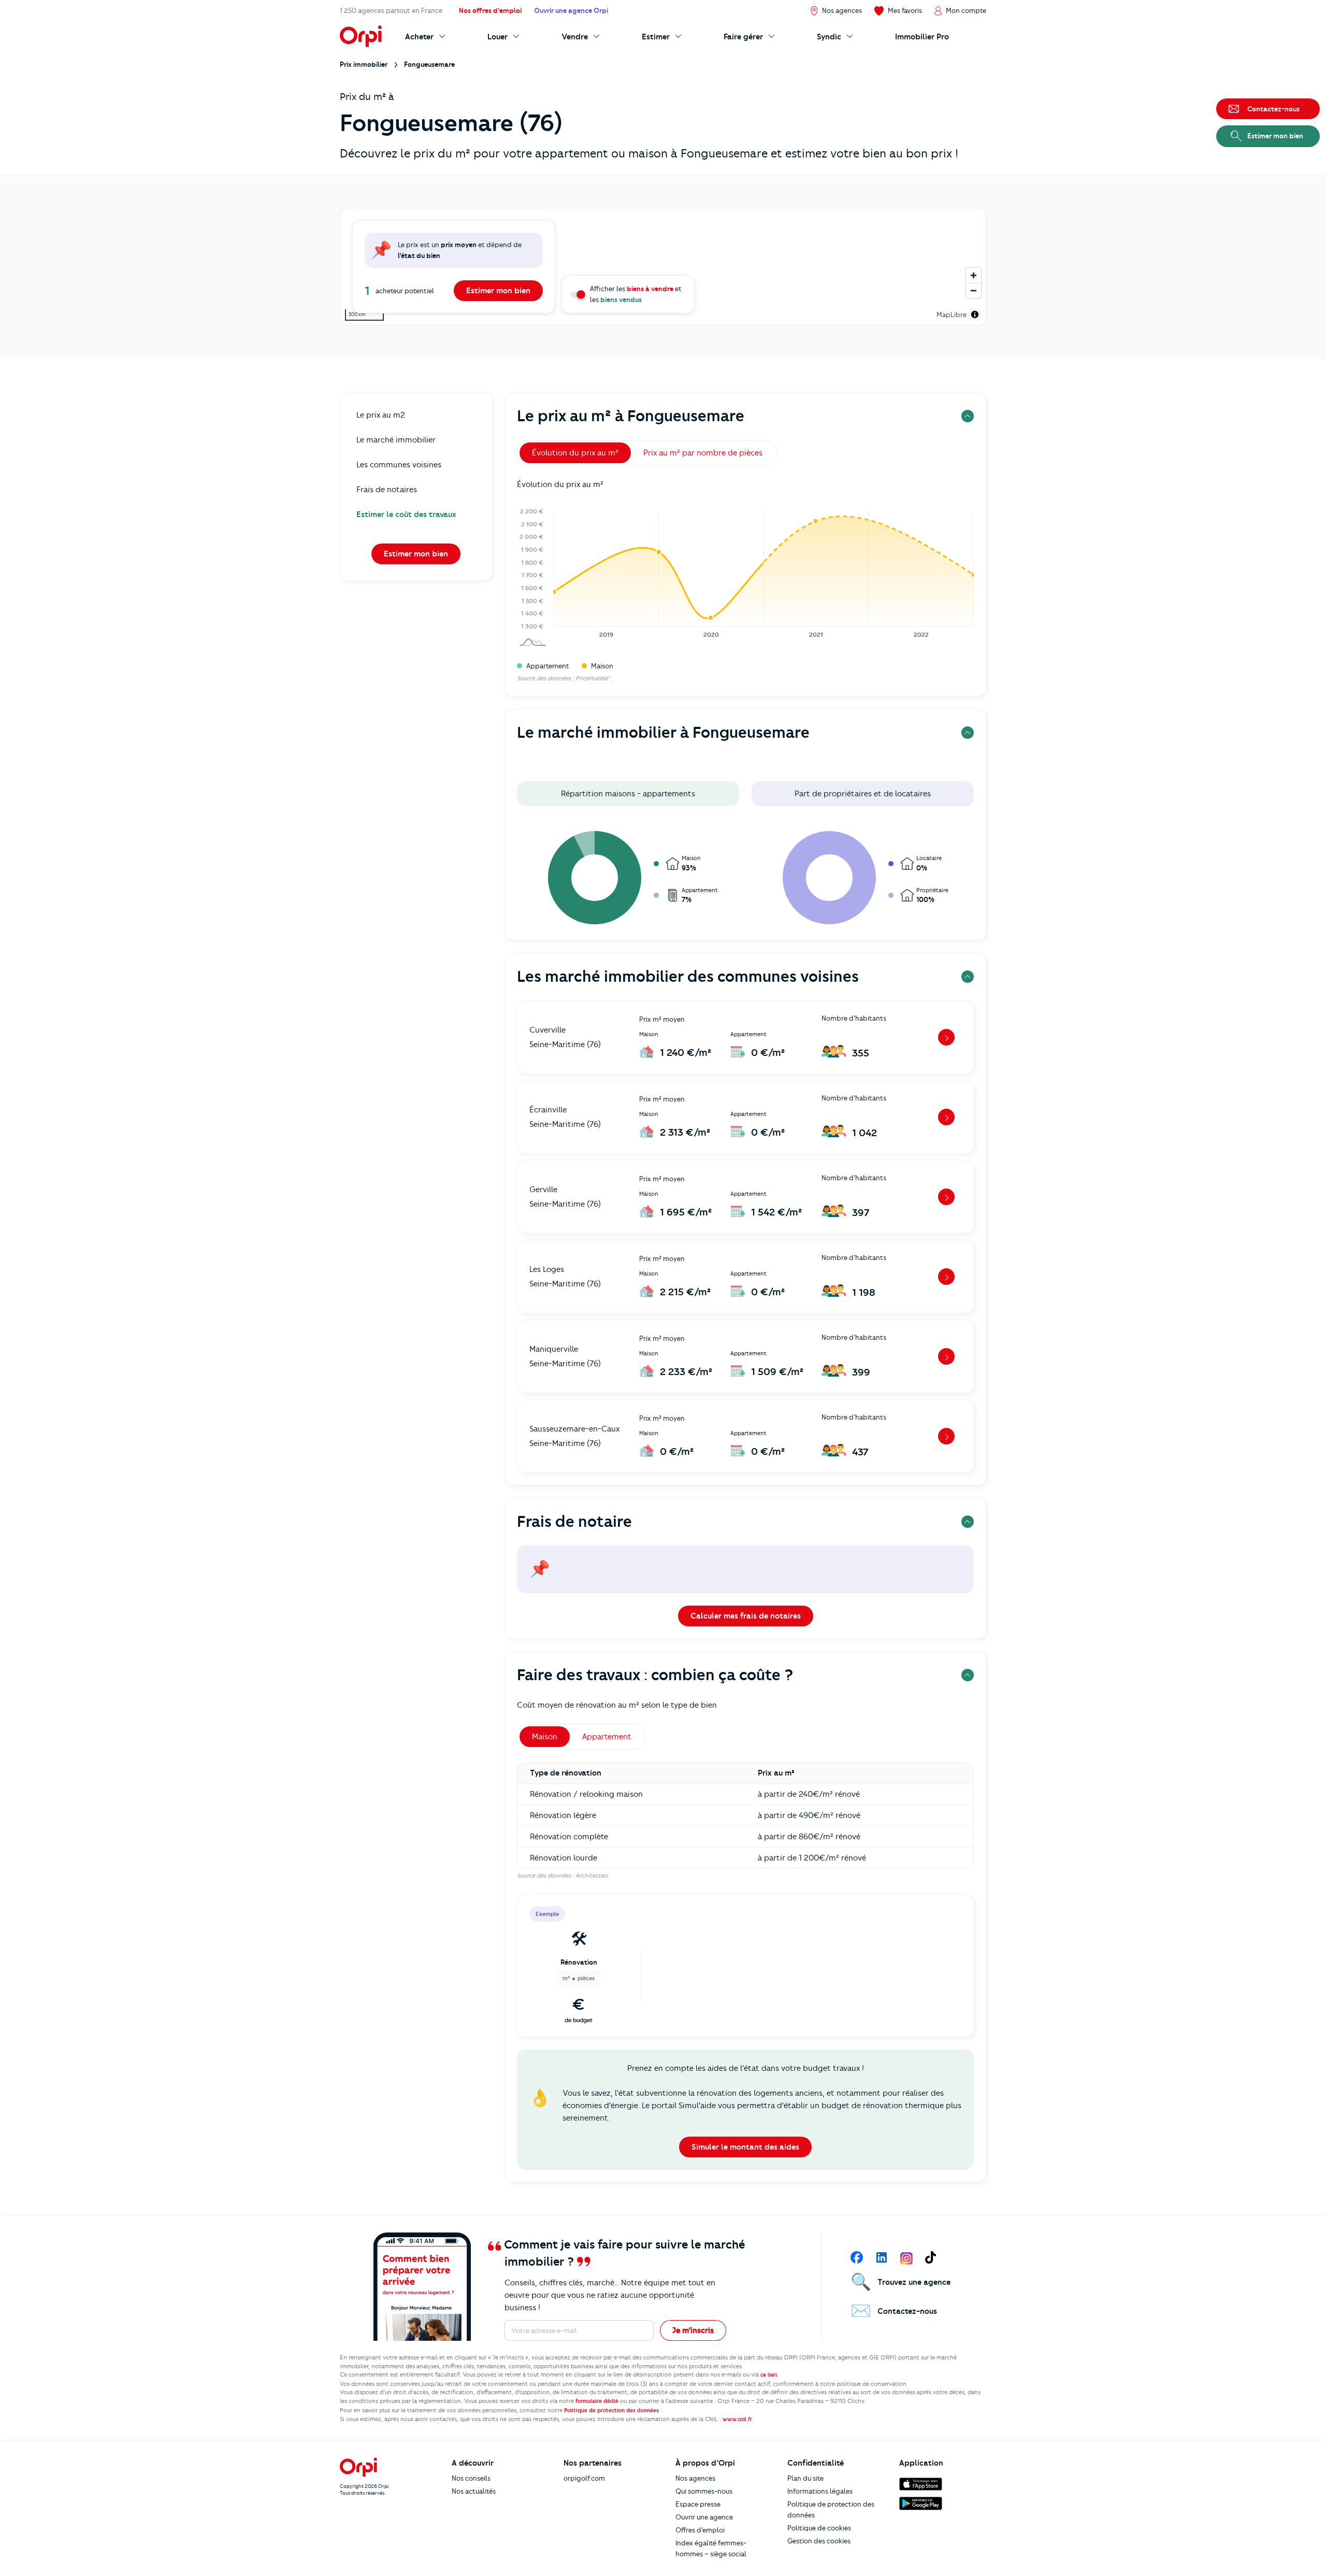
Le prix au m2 (381, 415)
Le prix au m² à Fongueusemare (631, 416)
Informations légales (820, 2491)
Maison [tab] (545, 1737)
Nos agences (695, 2478)
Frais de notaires (387, 490)
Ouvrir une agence (704, 2517)
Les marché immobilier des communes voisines (688, 976)
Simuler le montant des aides (745, 2147)
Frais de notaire (574, 1521)
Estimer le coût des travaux (406, 514)
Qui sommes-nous (704, 2491)
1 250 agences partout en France (391, 10)
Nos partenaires (593, 2463)
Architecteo (592, 1876)
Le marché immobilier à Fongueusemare (663, 732)
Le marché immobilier (396, 440)
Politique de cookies (819, 2528)
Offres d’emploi (700, 2530)
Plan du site (805, 2478)
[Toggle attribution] (975, 314)
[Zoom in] (974, 275)
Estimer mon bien (498, 291)
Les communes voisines (399, 465)
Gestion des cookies (819, 2541)
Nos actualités (474, 2491)
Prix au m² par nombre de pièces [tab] (703, 453)
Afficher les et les (636, 294)
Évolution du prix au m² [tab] (575, 453)
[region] (663, 267)
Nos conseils (471, 2478)
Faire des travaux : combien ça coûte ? (655, 1675)
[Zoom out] (974, 290)
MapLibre (952, 314)
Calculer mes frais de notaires (746, 1616)
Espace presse (698, 2504)
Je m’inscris (693, 2330)
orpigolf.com (584, 2478)
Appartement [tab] (607, 1737)
